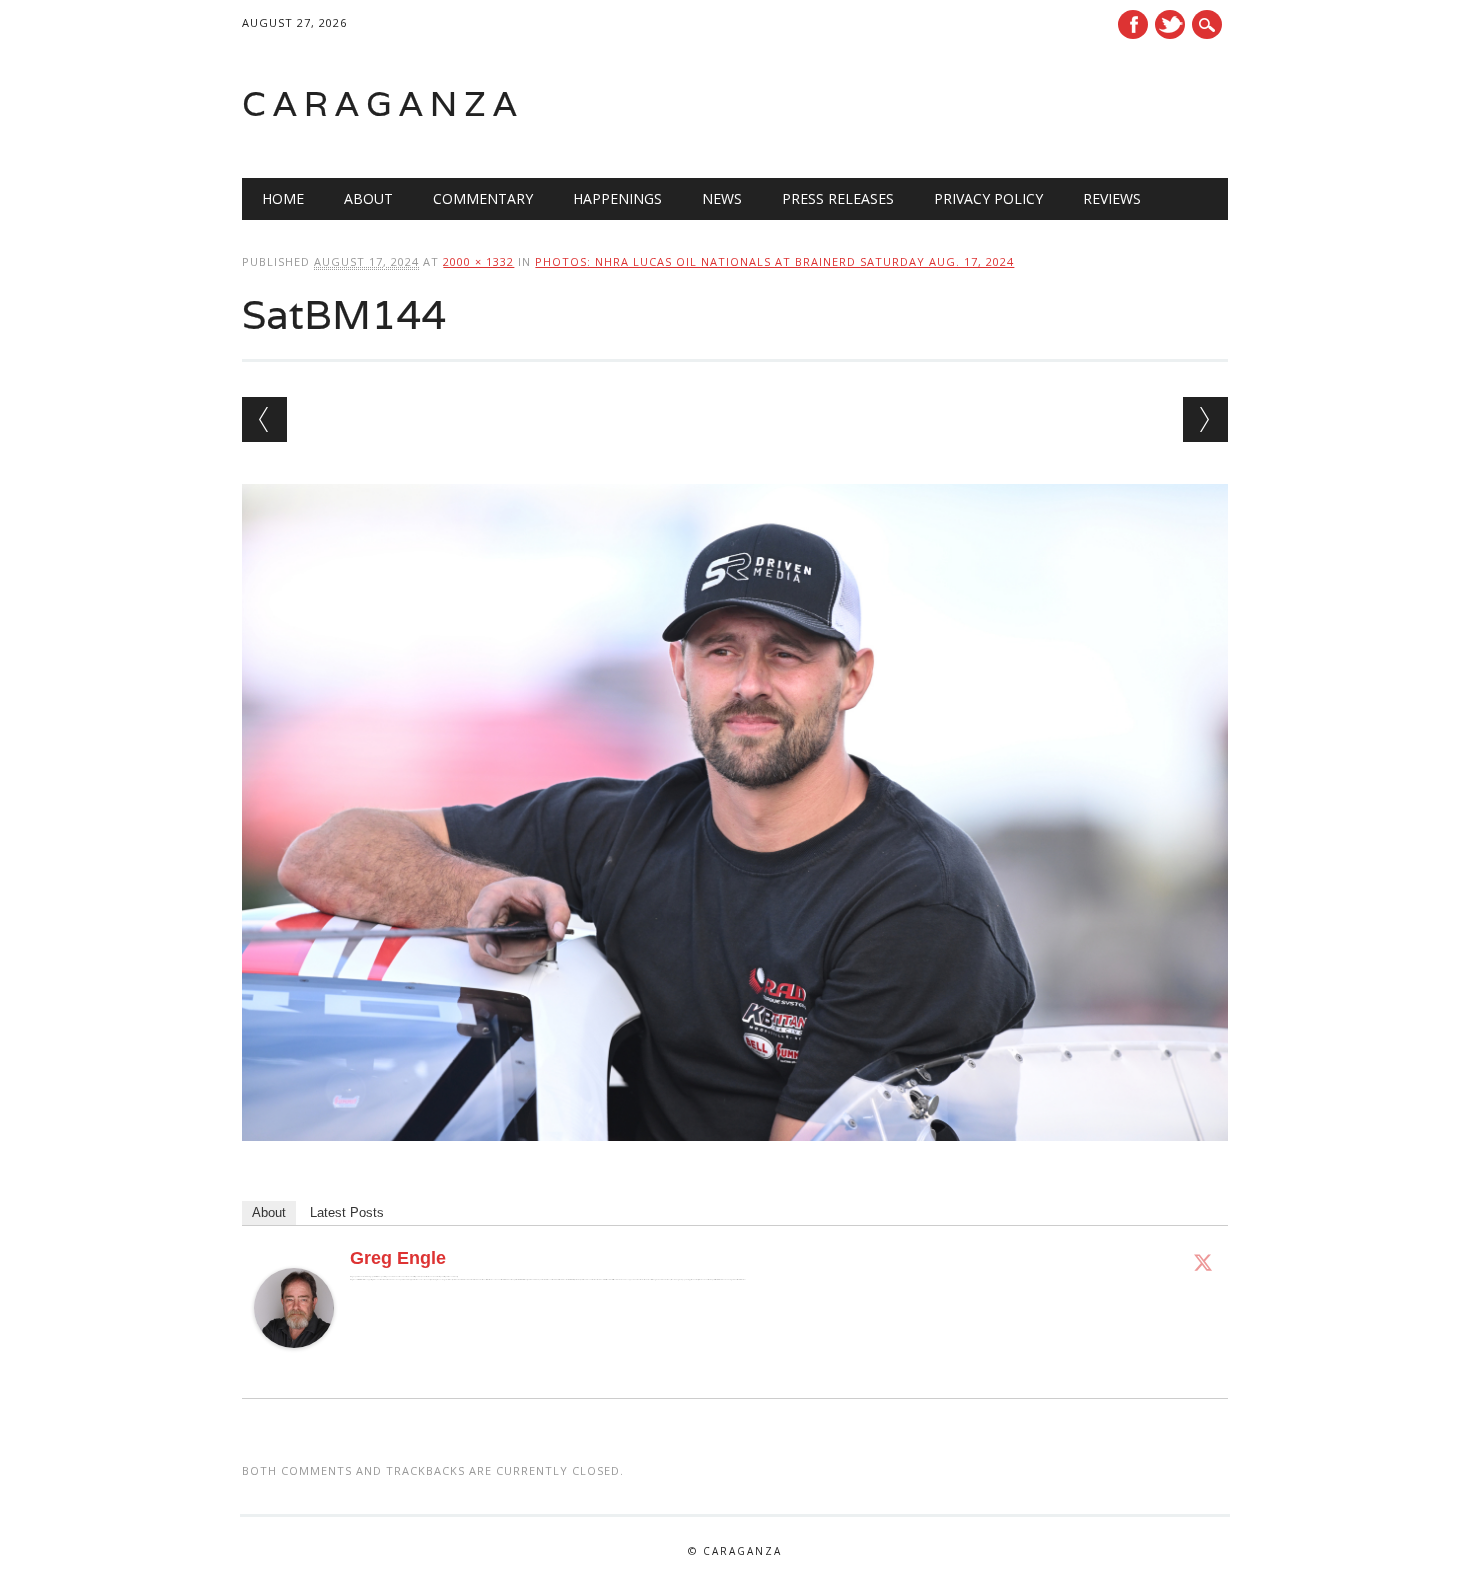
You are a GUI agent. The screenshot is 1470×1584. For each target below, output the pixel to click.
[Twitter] (1203, 1262)
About (368, 198)
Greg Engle (398, 1258)
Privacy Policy (988, 198)
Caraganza (383, 103)
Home (283, 198)
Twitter (1170, 24)
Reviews (1112, 198)
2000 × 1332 (478, 261)
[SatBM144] (734, 1160)
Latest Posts (347, 1212)
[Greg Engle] (294, 1367)
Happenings (617, 198)
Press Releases (838, 198)
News (722, 198)
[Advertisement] (974, 104)
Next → (1205, 419)
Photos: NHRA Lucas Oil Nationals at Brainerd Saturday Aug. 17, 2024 (774, 261)
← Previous (264, 419)
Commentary (483, 198)
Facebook (1133, 24)
